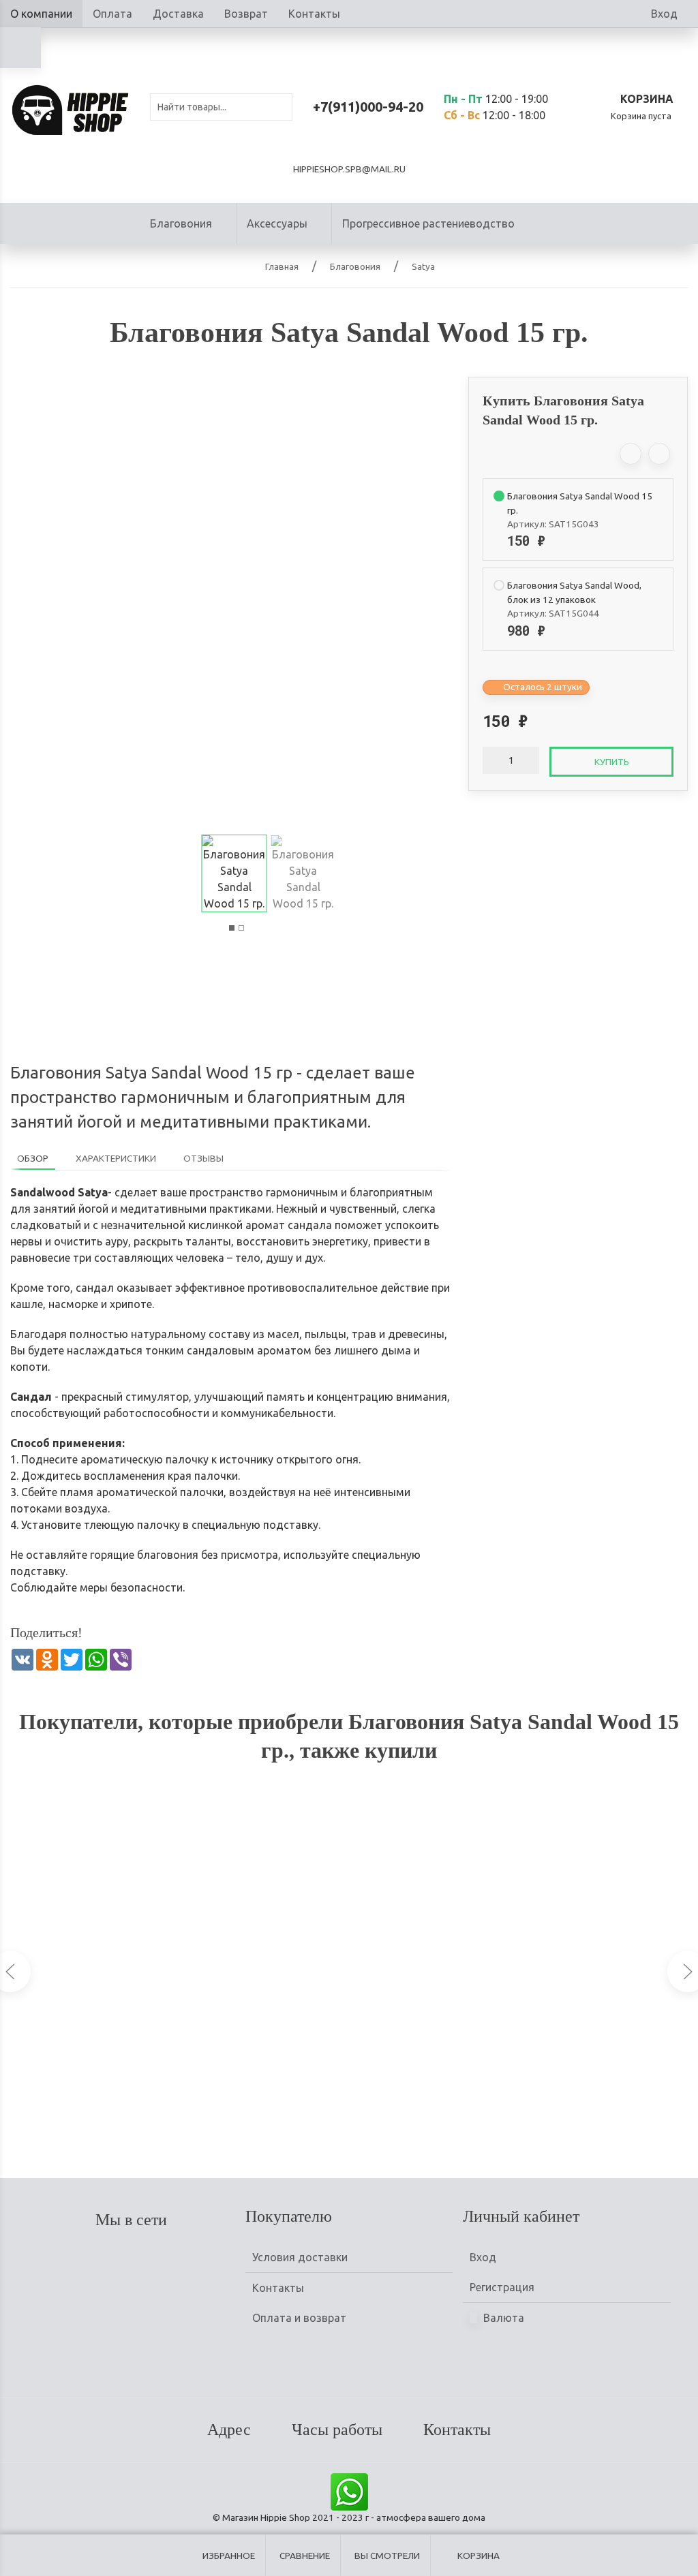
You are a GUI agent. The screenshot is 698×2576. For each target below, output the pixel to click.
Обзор (33, 1158)
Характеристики (116, 1158)
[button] (232, 928)
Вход (664, 14)
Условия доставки (300, 2257)
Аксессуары (277, 223)
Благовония (181, 223)
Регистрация (502, 2287)
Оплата (112, 14)
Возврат (246, 14)
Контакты (314, 14)
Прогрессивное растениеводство (428, 223)
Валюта (502, 2318)
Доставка (178, 14)
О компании (41, 14)
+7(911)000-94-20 (368, 107)
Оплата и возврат (299, 2318)
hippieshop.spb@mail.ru (349, 169)
